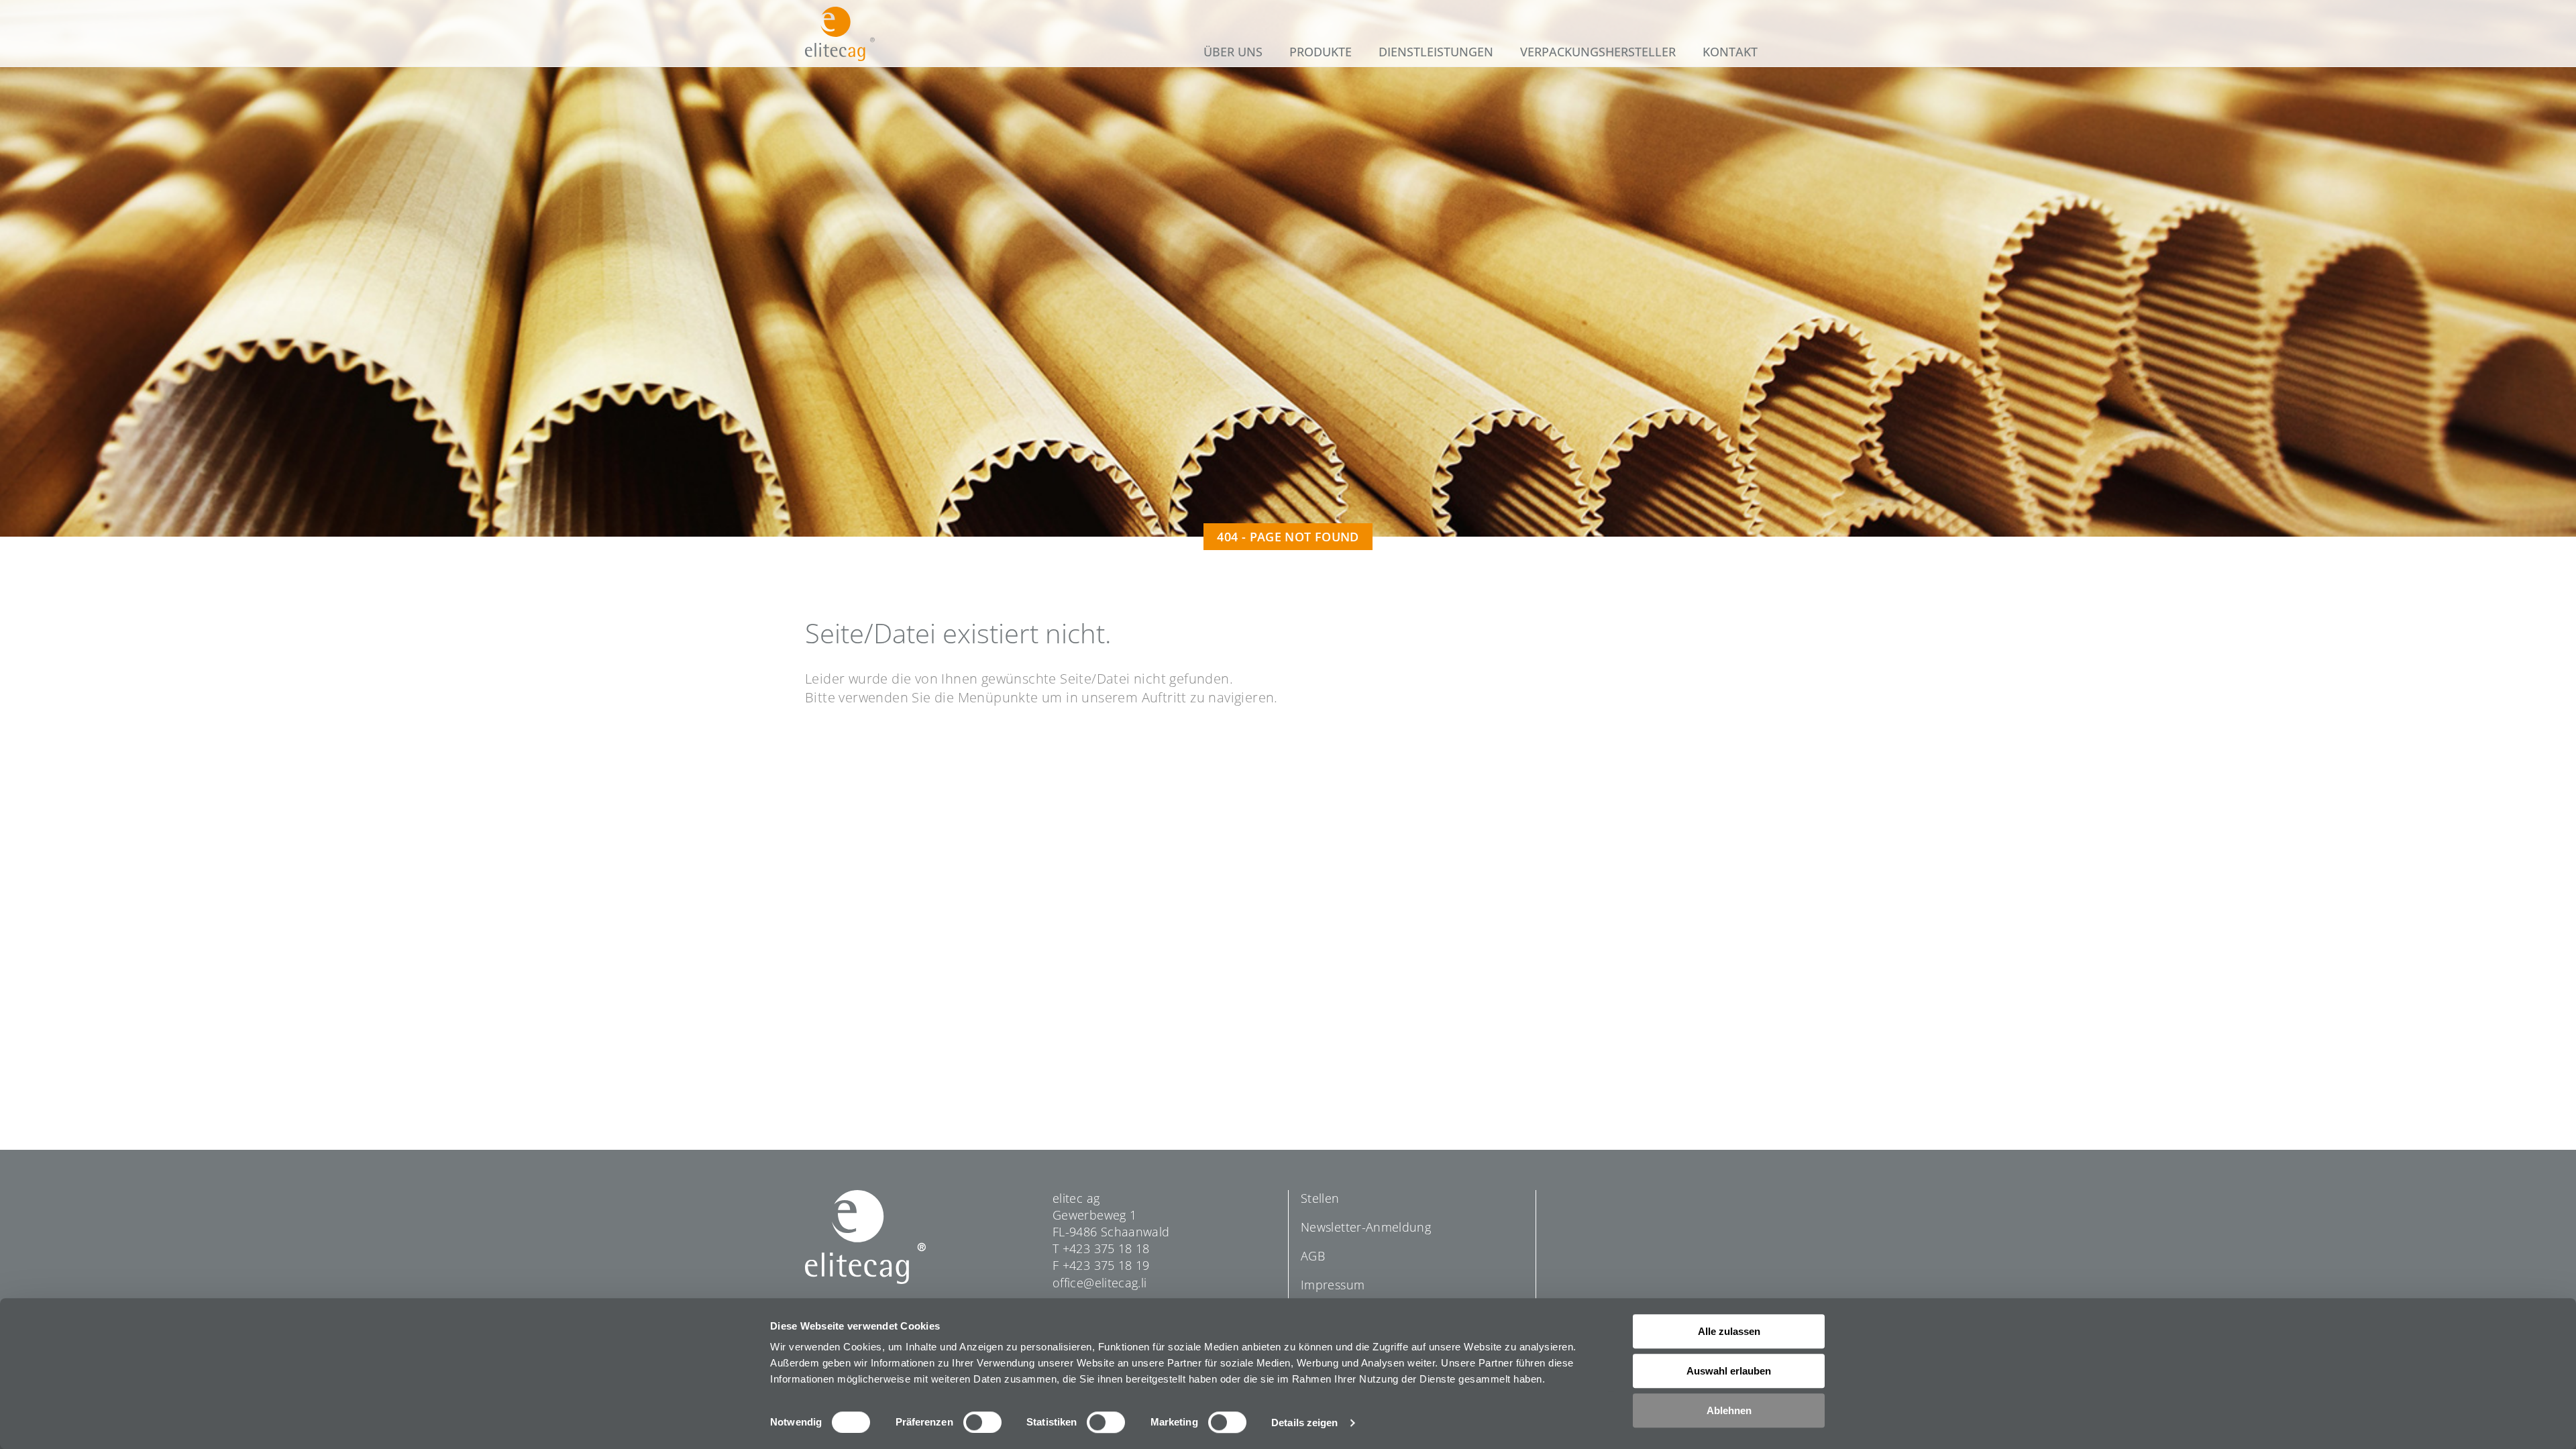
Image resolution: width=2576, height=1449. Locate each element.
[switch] (982, 1422)
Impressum (1333, 1285)
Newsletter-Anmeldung (1366, 1227)
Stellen (1320, 1198)
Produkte (1321, 52)
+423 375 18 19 (1106, 1265)
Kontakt (1730, 52)
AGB (1313, 1256)
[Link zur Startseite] (840, 34)
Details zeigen (1304, 1423)
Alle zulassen (1729, 1331)
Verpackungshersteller (1598, 52)
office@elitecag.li (1099, 1283)
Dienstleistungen (1436, 52)
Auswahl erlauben (1729, 1371)
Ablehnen (1729, 1410)
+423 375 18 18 (1106, 1248)
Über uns (1233, 52)
